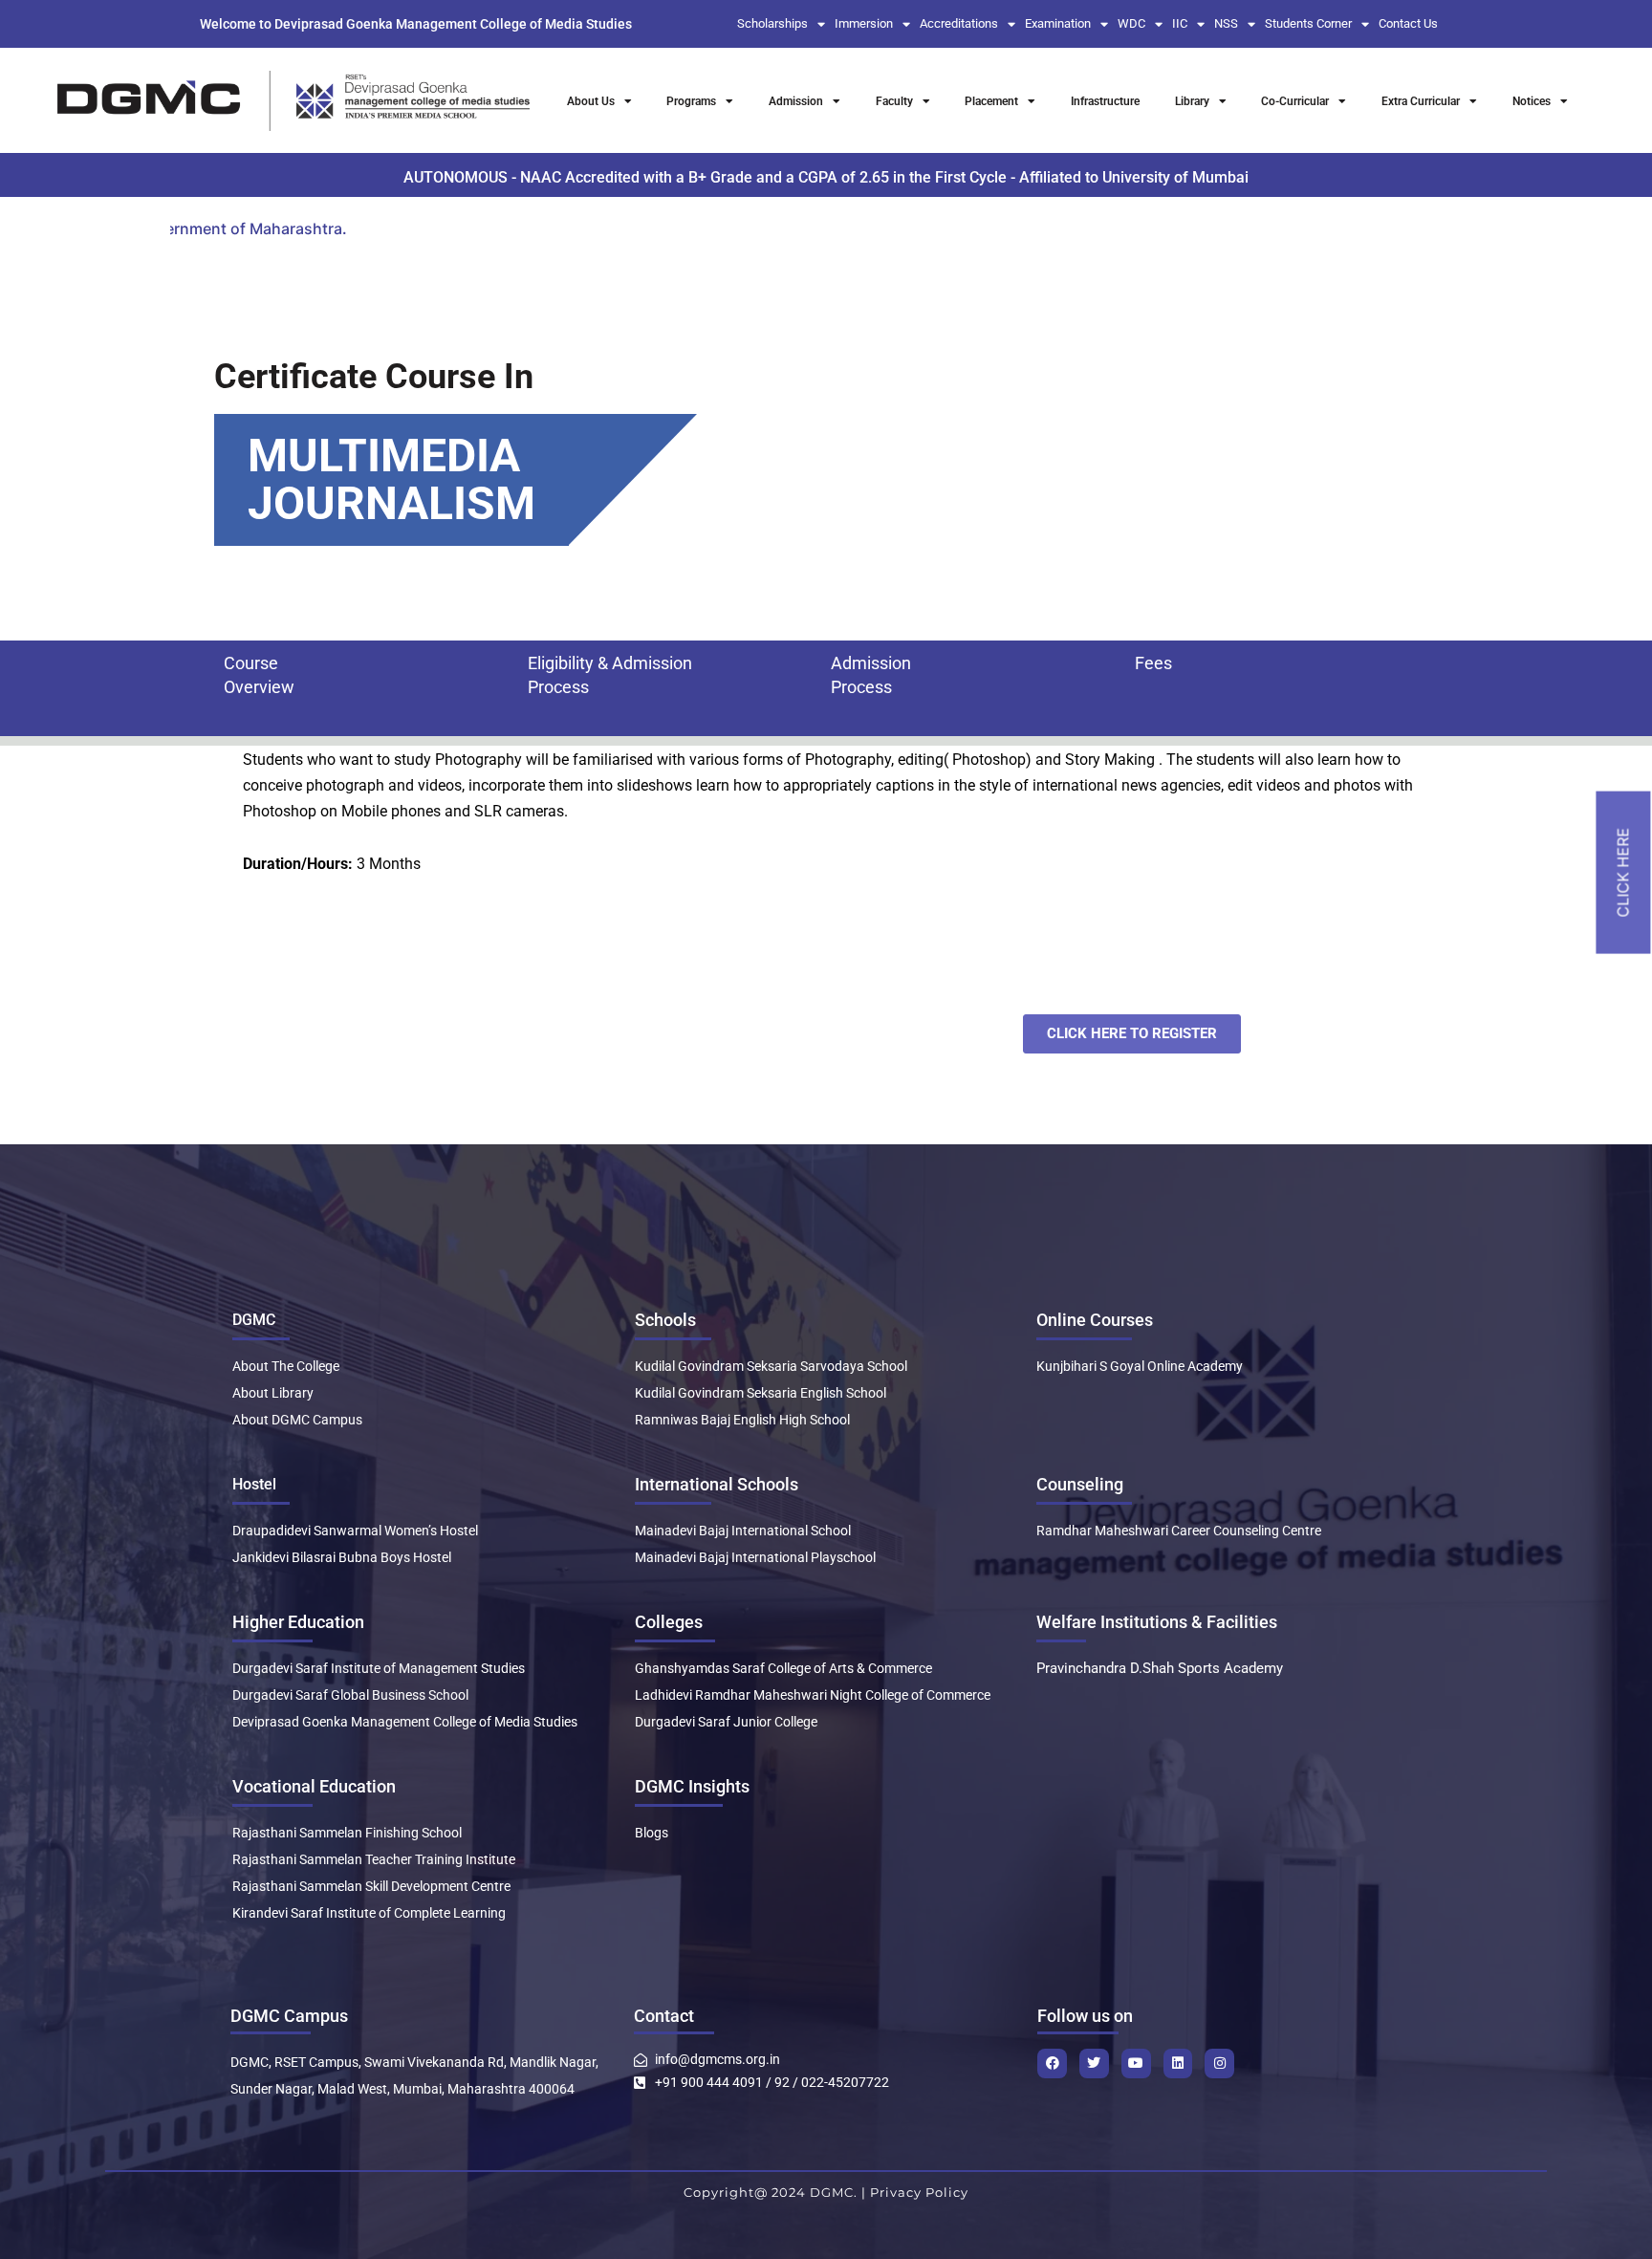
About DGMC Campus (297, 1420)
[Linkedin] (1178, 2064)
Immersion (864, 23)
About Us (591, 101)
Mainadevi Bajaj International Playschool (755, 1557)
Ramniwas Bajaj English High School (742, 1420)
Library (1192, 101)
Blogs (652, 1833)
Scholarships (772, 23)
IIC (1180, 23)
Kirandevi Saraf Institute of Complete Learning (369, 1913)
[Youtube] (1136, 2064)
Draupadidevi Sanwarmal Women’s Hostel (355, 1531)
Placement (991, 101)
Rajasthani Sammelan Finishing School (347, 1833)
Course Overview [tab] (259, 675)
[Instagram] (1219, 2064)
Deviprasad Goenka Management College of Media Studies (405, 1722)
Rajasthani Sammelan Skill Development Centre (371, 1886)
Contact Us (1408, 23)
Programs (691, 101)
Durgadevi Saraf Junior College (726, 1722)
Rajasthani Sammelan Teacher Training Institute (374, 1859)
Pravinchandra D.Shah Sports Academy (1160, 1668)
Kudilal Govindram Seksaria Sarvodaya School (771, 1366)
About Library (273, 1393)
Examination (1058, 23)
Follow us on (1085, 2016)
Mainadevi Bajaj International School (743, 1531)
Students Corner (1308, 23)
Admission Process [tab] (871, 675)
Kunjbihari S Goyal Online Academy (1140, 1366)
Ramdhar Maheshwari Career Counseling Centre (1179, 1531)
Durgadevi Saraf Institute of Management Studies (379, 1668)
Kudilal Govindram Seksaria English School (761, 1393)
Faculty (894, 101)
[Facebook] (1052, 2064)
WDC (1131, 23)
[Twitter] (1094, 2064)
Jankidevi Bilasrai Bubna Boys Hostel (342, 1557)
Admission (796, 101)
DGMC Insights (692, 1786)
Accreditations (959, 23)
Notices (1532, 101)
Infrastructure (1105, 101)
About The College (286, 1366)
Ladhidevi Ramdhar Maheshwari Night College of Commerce (813, 1695)
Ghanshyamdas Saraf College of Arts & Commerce (783, 1668)
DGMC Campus (289, 2016)
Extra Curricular (1421, 101)
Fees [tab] (1153, 663)
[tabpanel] (831, 797)
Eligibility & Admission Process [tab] (610, 675)
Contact (664, 2016)
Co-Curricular (1295, 101)
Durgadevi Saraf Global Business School (350, 1695)
